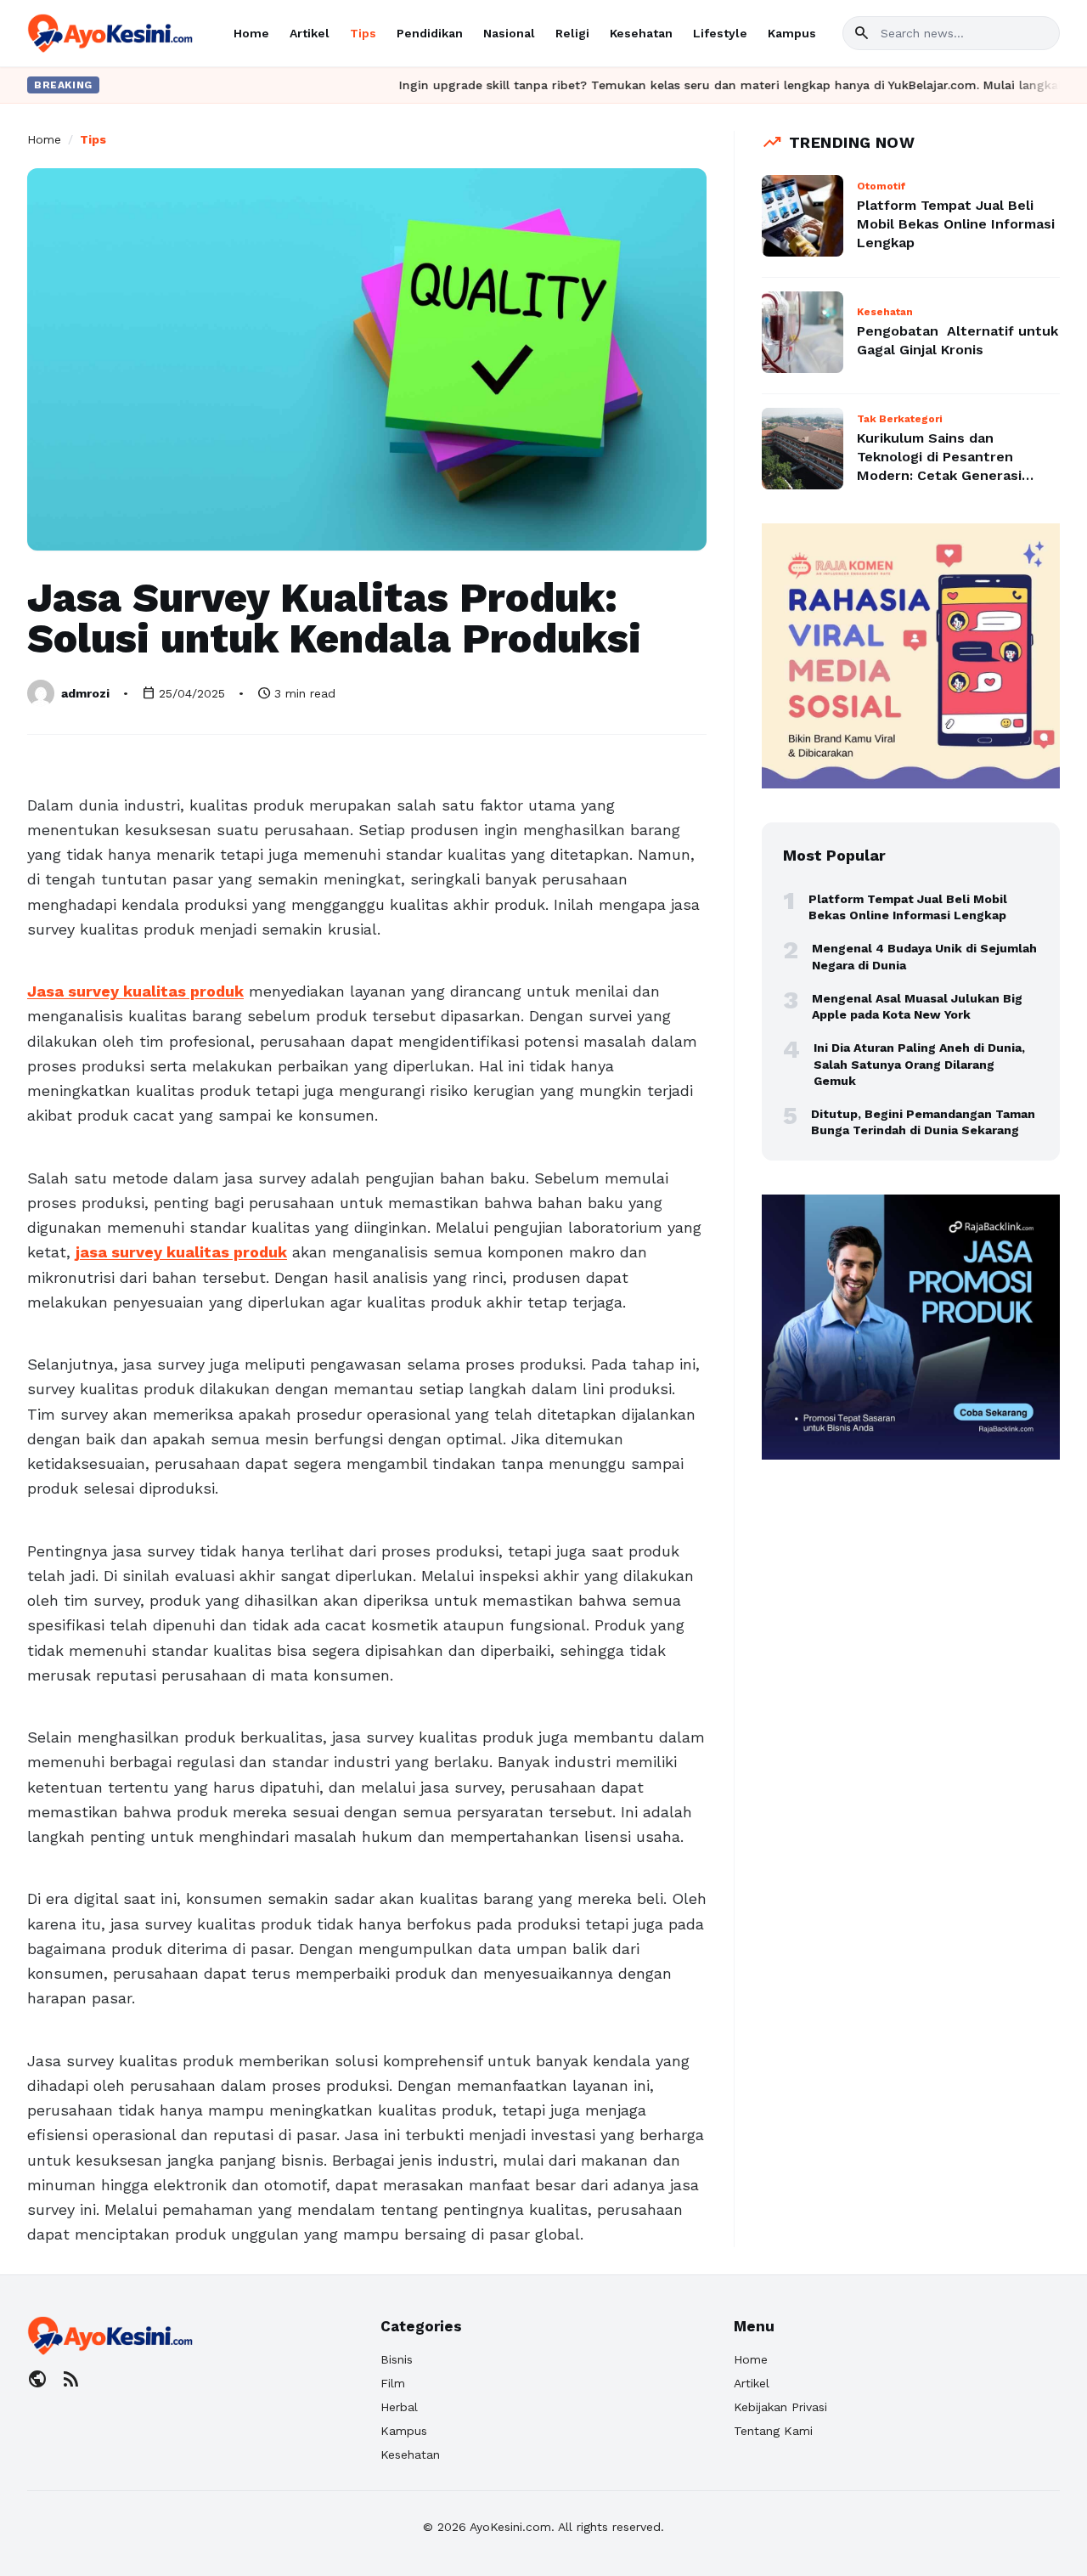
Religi (572, 33)
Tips (363, 33)
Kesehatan (641, 33)
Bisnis (397, 2359)
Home (251, 33)
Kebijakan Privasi (780, 2407)
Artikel (310, 33)
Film (393, 2383)
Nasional (509, 33)
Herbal (399, 2407)
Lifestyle (720, 33)
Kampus (792, 33)
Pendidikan (430, 33)
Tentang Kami (773, 2431)
